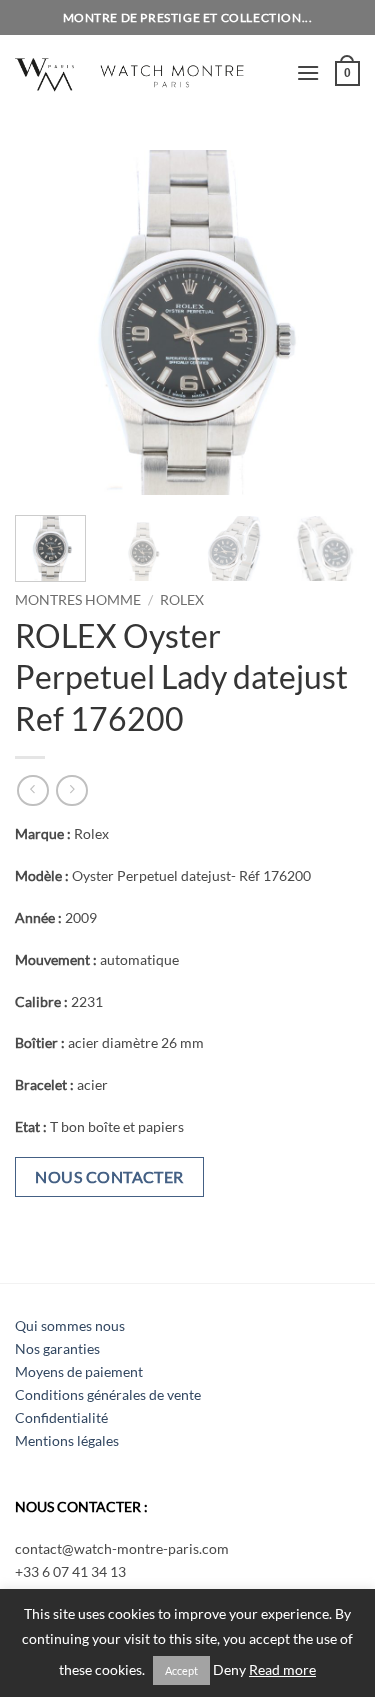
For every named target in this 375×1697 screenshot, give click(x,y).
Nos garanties (57, 1348)
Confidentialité (61, 1417)
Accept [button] (181, 1670)
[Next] (328, 322)
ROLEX (182, 600)
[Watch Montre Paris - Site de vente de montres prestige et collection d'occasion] (148, 72)
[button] (308, 72)
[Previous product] (71, 790)
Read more (282, 1670)
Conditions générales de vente (108, 1394)
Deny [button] (229, 1670)
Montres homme (78, 600)
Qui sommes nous (70, 1325)
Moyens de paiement (79, 1371)
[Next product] (32, 790)
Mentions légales (67, 1440)
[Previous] (47, 322)
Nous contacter (109, 1176)
